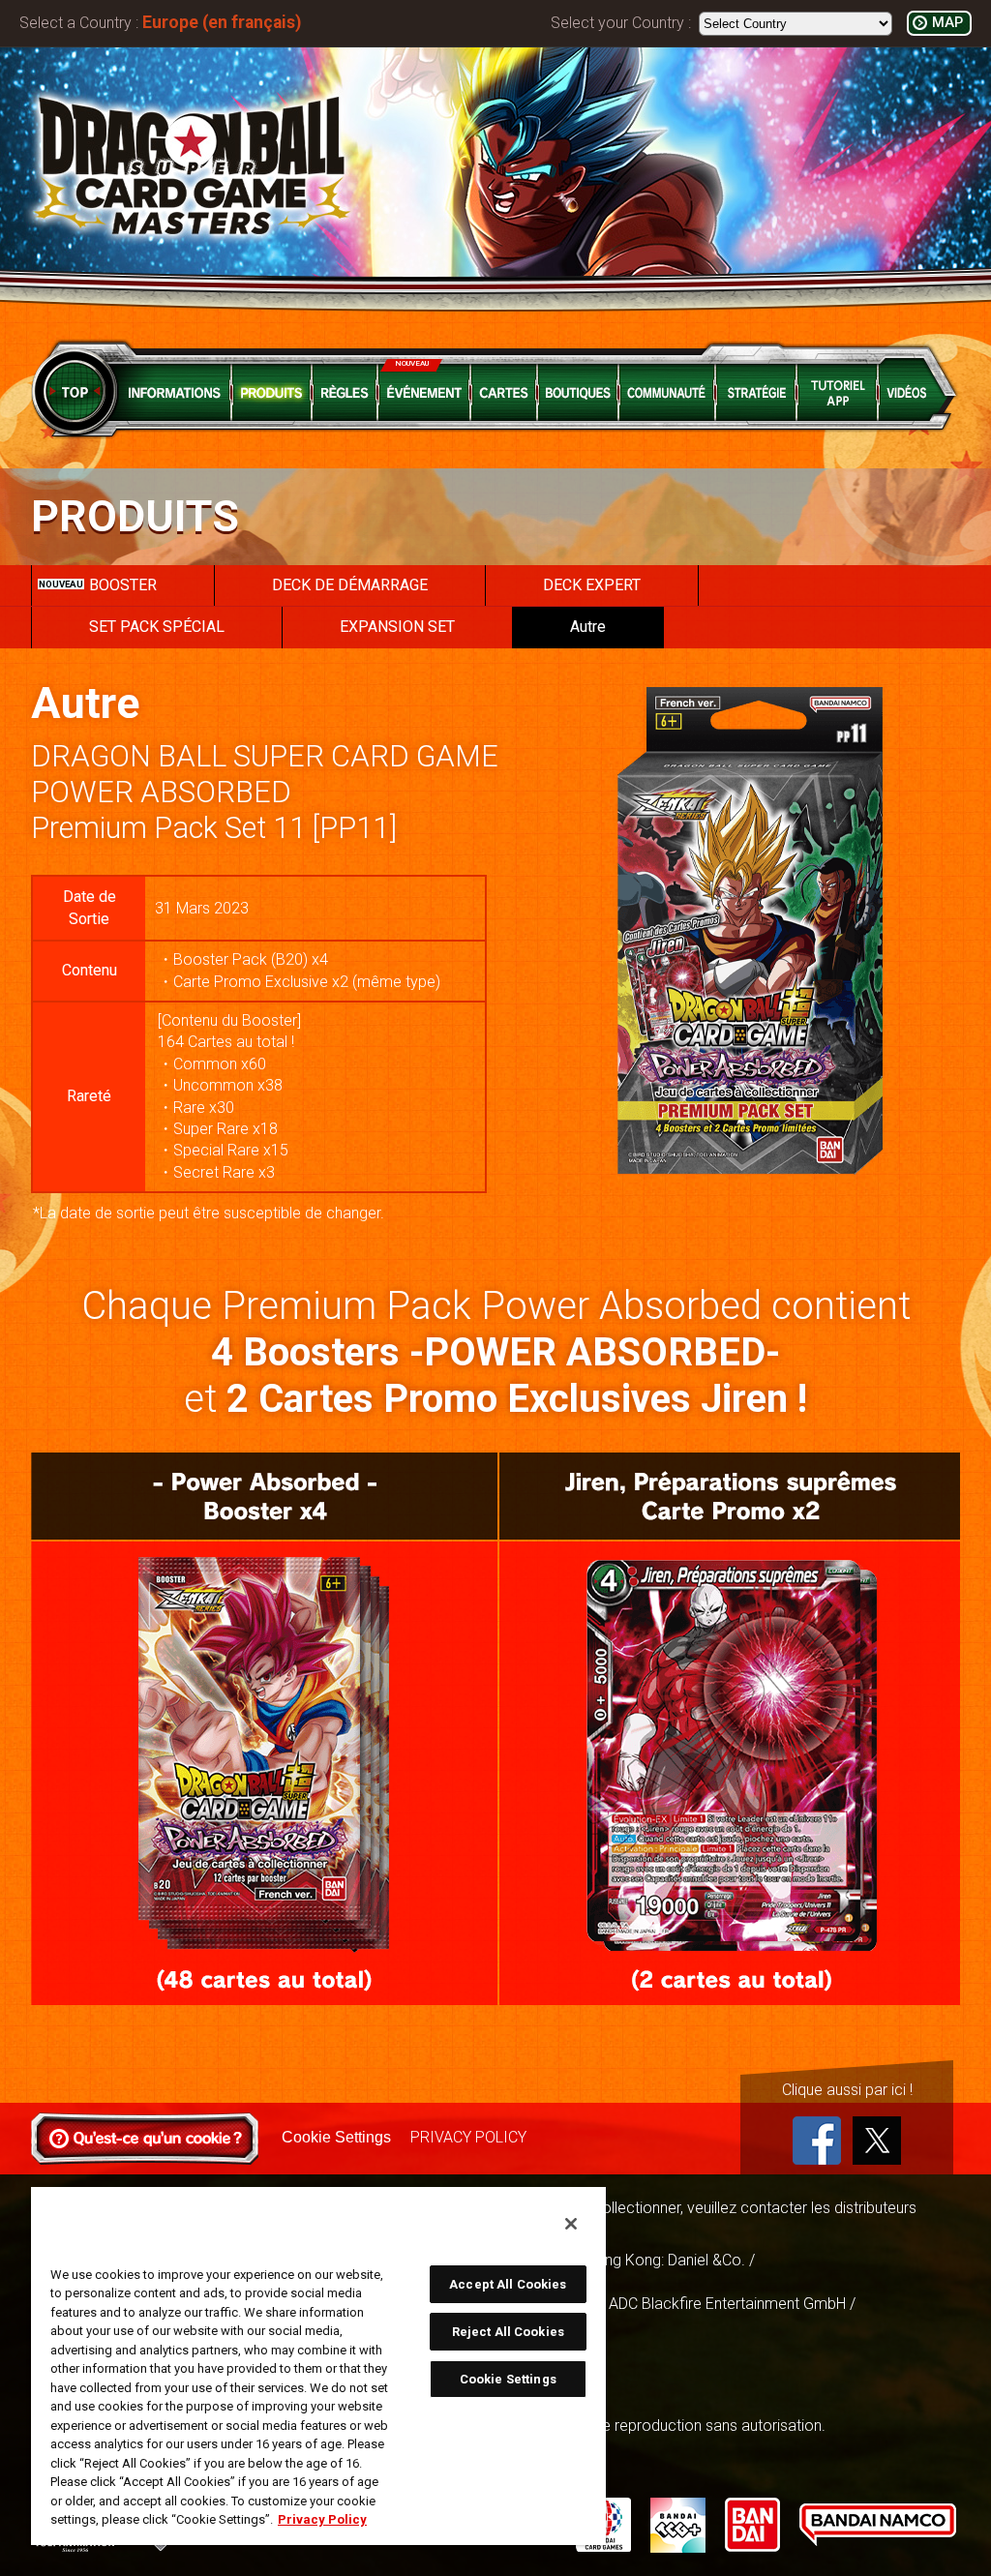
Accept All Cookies (508, 2284)
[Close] (571, 2224)
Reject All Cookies (508, 2332)
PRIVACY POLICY (468, 2137)
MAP (947, 23)
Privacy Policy (322, 2519)
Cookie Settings (336, 2137)
